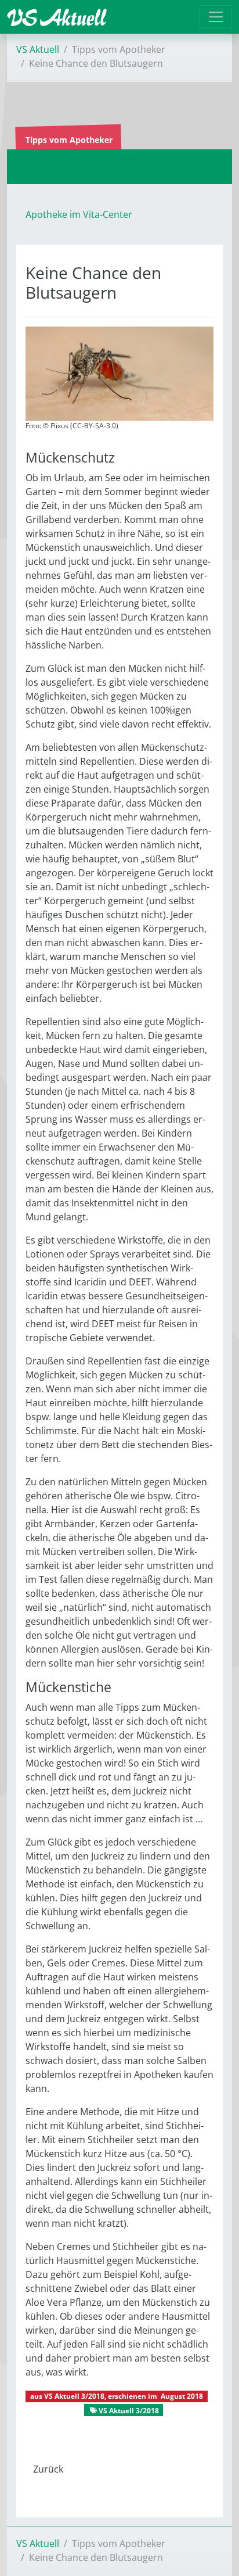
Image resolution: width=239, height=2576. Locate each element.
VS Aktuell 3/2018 (74, 2396)
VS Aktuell (38, 49)
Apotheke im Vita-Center (79, 214)
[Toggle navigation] (216, 17)
